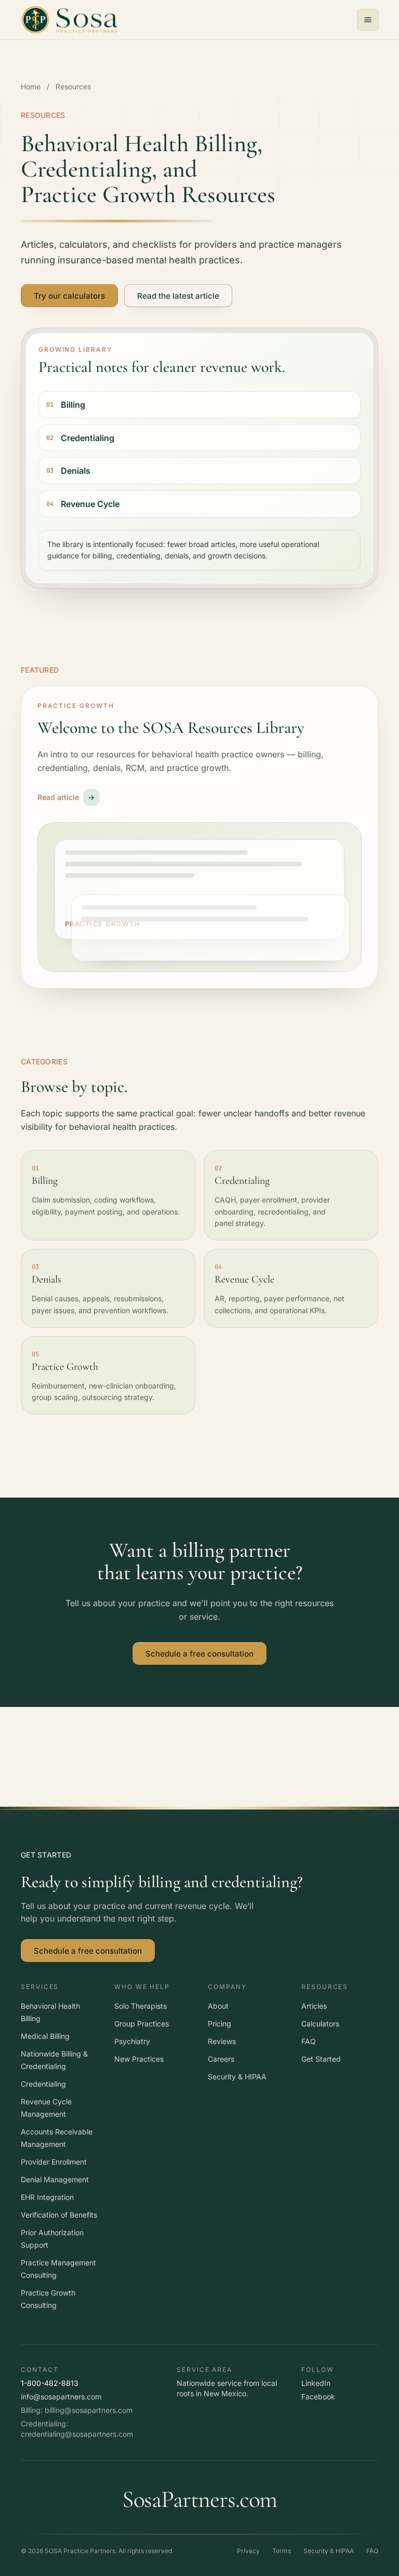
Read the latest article (178, 296)
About (218, 2006)
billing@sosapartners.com (89, 2410)
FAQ (309, 2041)
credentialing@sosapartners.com (77, 2434)
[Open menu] (368, 20)
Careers (221, 2059)
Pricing (220, 2024)
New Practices (139, 2059)
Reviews (222, 2041)
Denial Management (55, 2179)
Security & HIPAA (237, 2077)
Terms (282, 2551)
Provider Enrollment (54, 2162)
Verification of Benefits (59, 2215)
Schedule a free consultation (199, 1654)
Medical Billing (45, 2036)
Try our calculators (69, 296)
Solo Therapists (141, 2006)
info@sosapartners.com (61, 2397)
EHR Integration (47, 2197)
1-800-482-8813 (50, 2383)
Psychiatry (132, 2041)
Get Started (321, 2059)
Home (31, 86)
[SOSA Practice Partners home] (70, 20)
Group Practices (142, 2024)
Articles (314, 2006)
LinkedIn (316, 2383)
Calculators (320, 2024)
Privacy (248, 2551)
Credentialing (43, 2084)
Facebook (318, 2397)
